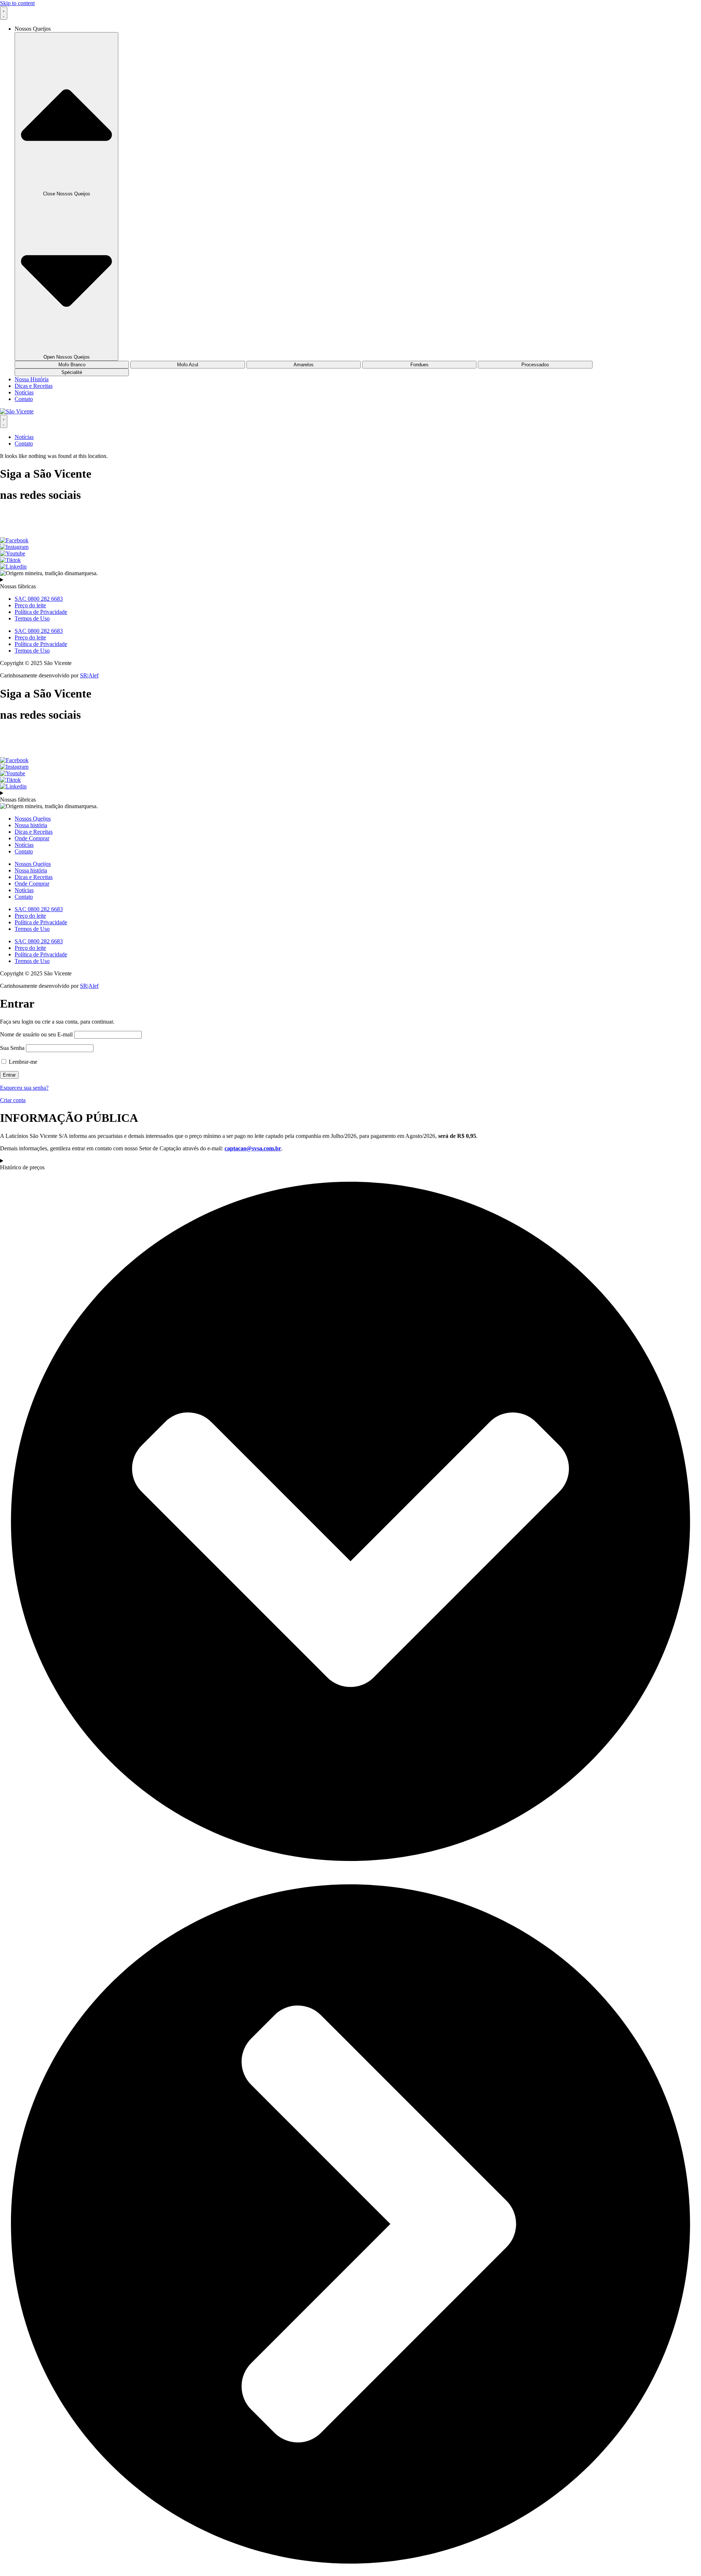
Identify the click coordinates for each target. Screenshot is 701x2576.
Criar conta (13, 1100)
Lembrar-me (22, 1062)
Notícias (24, 845)
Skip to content (17, 3)
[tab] (72, 365)
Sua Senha (12, 1048)
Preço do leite (30, 605)
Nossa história (31, 825)
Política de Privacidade (41, 612)
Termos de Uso (32, 618)
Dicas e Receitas (34, 832)
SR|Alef (89, 675)
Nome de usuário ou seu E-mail (36, 1034)
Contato (24, 851)
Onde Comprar (32, 838)
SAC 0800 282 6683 (39, 599)
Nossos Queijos (33, 819)
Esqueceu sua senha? (24, 1088)
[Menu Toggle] (4, 13)
